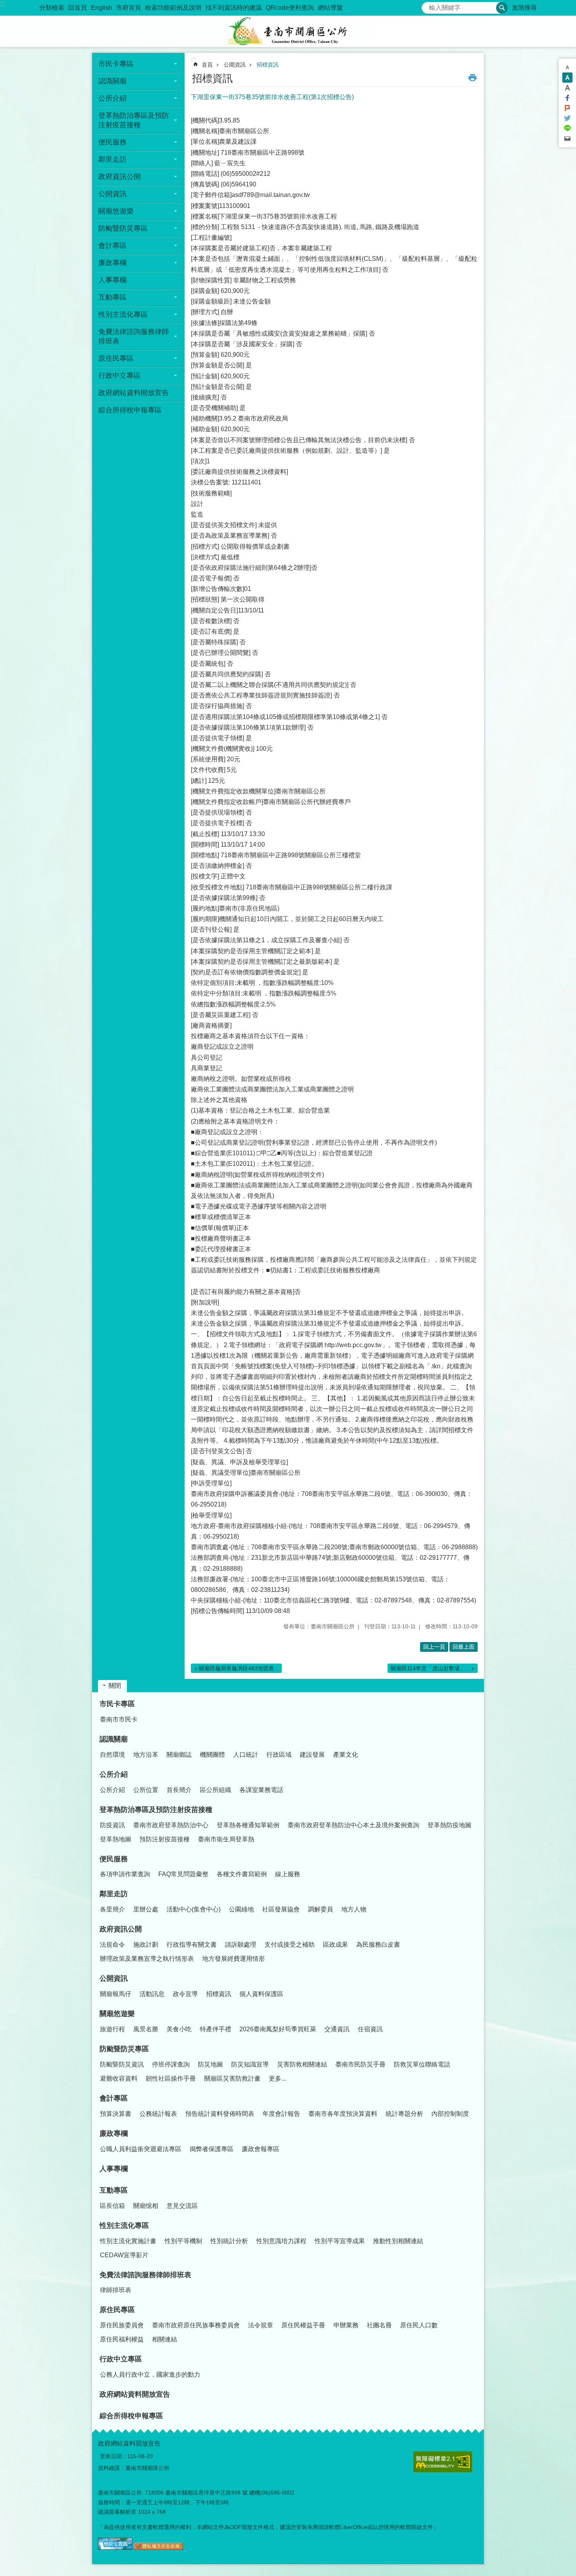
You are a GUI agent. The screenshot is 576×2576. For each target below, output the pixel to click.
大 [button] (567, 88)
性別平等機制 (183, 2241)
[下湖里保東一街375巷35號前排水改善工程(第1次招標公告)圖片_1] (115, 2548)
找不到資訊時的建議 (234, 8)
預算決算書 (116, 2114)
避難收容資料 (119, 2078)
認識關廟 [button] (112, 81)
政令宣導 (185, 1994)
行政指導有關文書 (192, 1945)
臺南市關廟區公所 (288, 31)
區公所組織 (216, 1790)
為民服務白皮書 (378, 1945)
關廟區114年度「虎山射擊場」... (430, 1668)
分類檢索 (52, 8)
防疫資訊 (112, 1825)
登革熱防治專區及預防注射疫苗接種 (156, 1810)
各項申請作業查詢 (125, 1874)
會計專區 (114, 2098)
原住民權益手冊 (303, 2325)
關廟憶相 (146, 2206)
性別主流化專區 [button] (123, 314)
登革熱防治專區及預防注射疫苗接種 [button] (134, 120)
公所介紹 (114, 1774)
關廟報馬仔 (116, 1994)
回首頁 (78, 8)
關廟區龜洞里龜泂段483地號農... (239, 1668)
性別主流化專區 (124, 2226)
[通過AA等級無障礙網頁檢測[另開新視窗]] (443, 2462)
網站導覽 (330, 8)
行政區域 (279, 1755)
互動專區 (114, 2190)
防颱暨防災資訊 (122, 2064)
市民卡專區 (117, 1704)
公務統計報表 (158, 2114)
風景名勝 (146, 2029)
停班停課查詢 (171, 2064)
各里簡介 (112, 1909)
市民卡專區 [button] (116, 64)
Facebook (567, 98)
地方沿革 (146, 1755)
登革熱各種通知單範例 (248, 1825)
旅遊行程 (112, 2029)
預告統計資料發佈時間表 (220, 2114)
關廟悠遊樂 (117, 2014)
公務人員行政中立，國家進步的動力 (150, 2375)
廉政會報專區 (261, 2149)
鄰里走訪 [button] (112, 159)
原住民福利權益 (122, 2339)
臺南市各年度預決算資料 (343, 2114)
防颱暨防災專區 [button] (123, 228)
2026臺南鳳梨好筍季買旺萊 (278, 2029)
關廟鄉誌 (179, 1755)
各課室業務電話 (261, 1790)
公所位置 (146, 1790)
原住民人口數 (419, 2325)
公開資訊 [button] (112, 194)
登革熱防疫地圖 (449, 1825)
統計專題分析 (404, 2114)
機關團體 (212, 1755)
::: (2, 3)
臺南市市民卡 (119, 1719)
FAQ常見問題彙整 (183, 1874)
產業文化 (346, 1755)
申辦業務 (346, 2325)
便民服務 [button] (112, 142)
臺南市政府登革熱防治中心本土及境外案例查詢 (353, 1825)
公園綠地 (241, 1909)
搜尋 (428, 6)
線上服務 (288, 1874)
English (101, 8)
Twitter (567, 118)
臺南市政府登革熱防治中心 (171, 1825)
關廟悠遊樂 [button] (116, 211)
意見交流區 (182, 2206)
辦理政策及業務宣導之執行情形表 (147, 1959)
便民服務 (114, 1859)
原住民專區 (117, 2310)
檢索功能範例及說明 (173, 8)
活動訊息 (152, 1994)
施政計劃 (146, 1945)
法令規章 (261, 2325)
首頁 (207, 65)
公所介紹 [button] (112, 98)
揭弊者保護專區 (212, 2149)
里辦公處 (146, 1909)
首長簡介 (179, 1790)
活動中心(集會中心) (194, 1909)
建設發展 (312, 1755)
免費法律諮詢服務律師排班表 (145, 2275)
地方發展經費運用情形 (234, 1959)
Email (567, 139)
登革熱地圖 (116, 1839)
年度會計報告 (281, 2114)
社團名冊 (379, 2325)
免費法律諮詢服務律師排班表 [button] (134, 336)
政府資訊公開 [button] (120, 177)
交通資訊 (337, 2029)
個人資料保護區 (261, 1994)
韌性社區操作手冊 (171, 2078)
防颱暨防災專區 (124, 2049)
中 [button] (567, 78)
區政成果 (335, 1945)
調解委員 (321, 1909)
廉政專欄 (114, 2133)
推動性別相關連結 (398, 2241)
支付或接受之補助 (290, 1945)
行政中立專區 (121, 2359)
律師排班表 (116, 2290)
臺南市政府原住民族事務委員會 (196, 2325)
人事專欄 (112, 280)
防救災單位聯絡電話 (422, 2064)
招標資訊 (268, 65)
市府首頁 (129, 8)
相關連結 (165, 2339)
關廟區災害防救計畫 (232, 2078)
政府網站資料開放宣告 (134, 393)
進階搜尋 (524, 8)
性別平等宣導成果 (340, 2241)
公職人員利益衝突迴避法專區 (141, 2149)
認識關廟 (114, 1739)
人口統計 (246, 1755)
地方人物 (354, 1909)
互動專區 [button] (112, 297)
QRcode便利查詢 (290, 8)
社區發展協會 (281, 1909)
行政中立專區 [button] (120, 376)
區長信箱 (112, 2206)
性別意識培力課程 (281, 2241)
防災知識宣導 (250, 2064)
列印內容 (473, 78)
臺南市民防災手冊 (360, 2064)
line (567, 128)
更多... (277, 2078)
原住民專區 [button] (116, 358)
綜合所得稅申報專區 (130, 410)
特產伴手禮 (216, 2029)
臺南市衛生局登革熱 (226, 1839)
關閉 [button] (115, 1686)
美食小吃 (179, 2029)
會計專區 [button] (112, 246)
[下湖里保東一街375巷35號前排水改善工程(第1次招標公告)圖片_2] (158, 2548)
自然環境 (112, 1755)
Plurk (567, 108)
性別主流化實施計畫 (128, 2241)
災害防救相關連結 (302, 2064)
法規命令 (112, 1945)
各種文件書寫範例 (242, 1874)
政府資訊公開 (121, 1929)
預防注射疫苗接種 (165, 1839)
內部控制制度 (450, 2114)
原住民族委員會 (122, 2325)
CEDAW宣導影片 (124, 2255)
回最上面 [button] (464, 1647)
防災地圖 (210, 2064)
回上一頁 (434, 1647)
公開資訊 (235, 65)
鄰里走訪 (114, 1894)
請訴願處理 (241, 1945)
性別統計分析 (229, 2241)
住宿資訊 (370, 2029)
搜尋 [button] (502, 8)
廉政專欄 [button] (112, 263)
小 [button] (567, 67)
